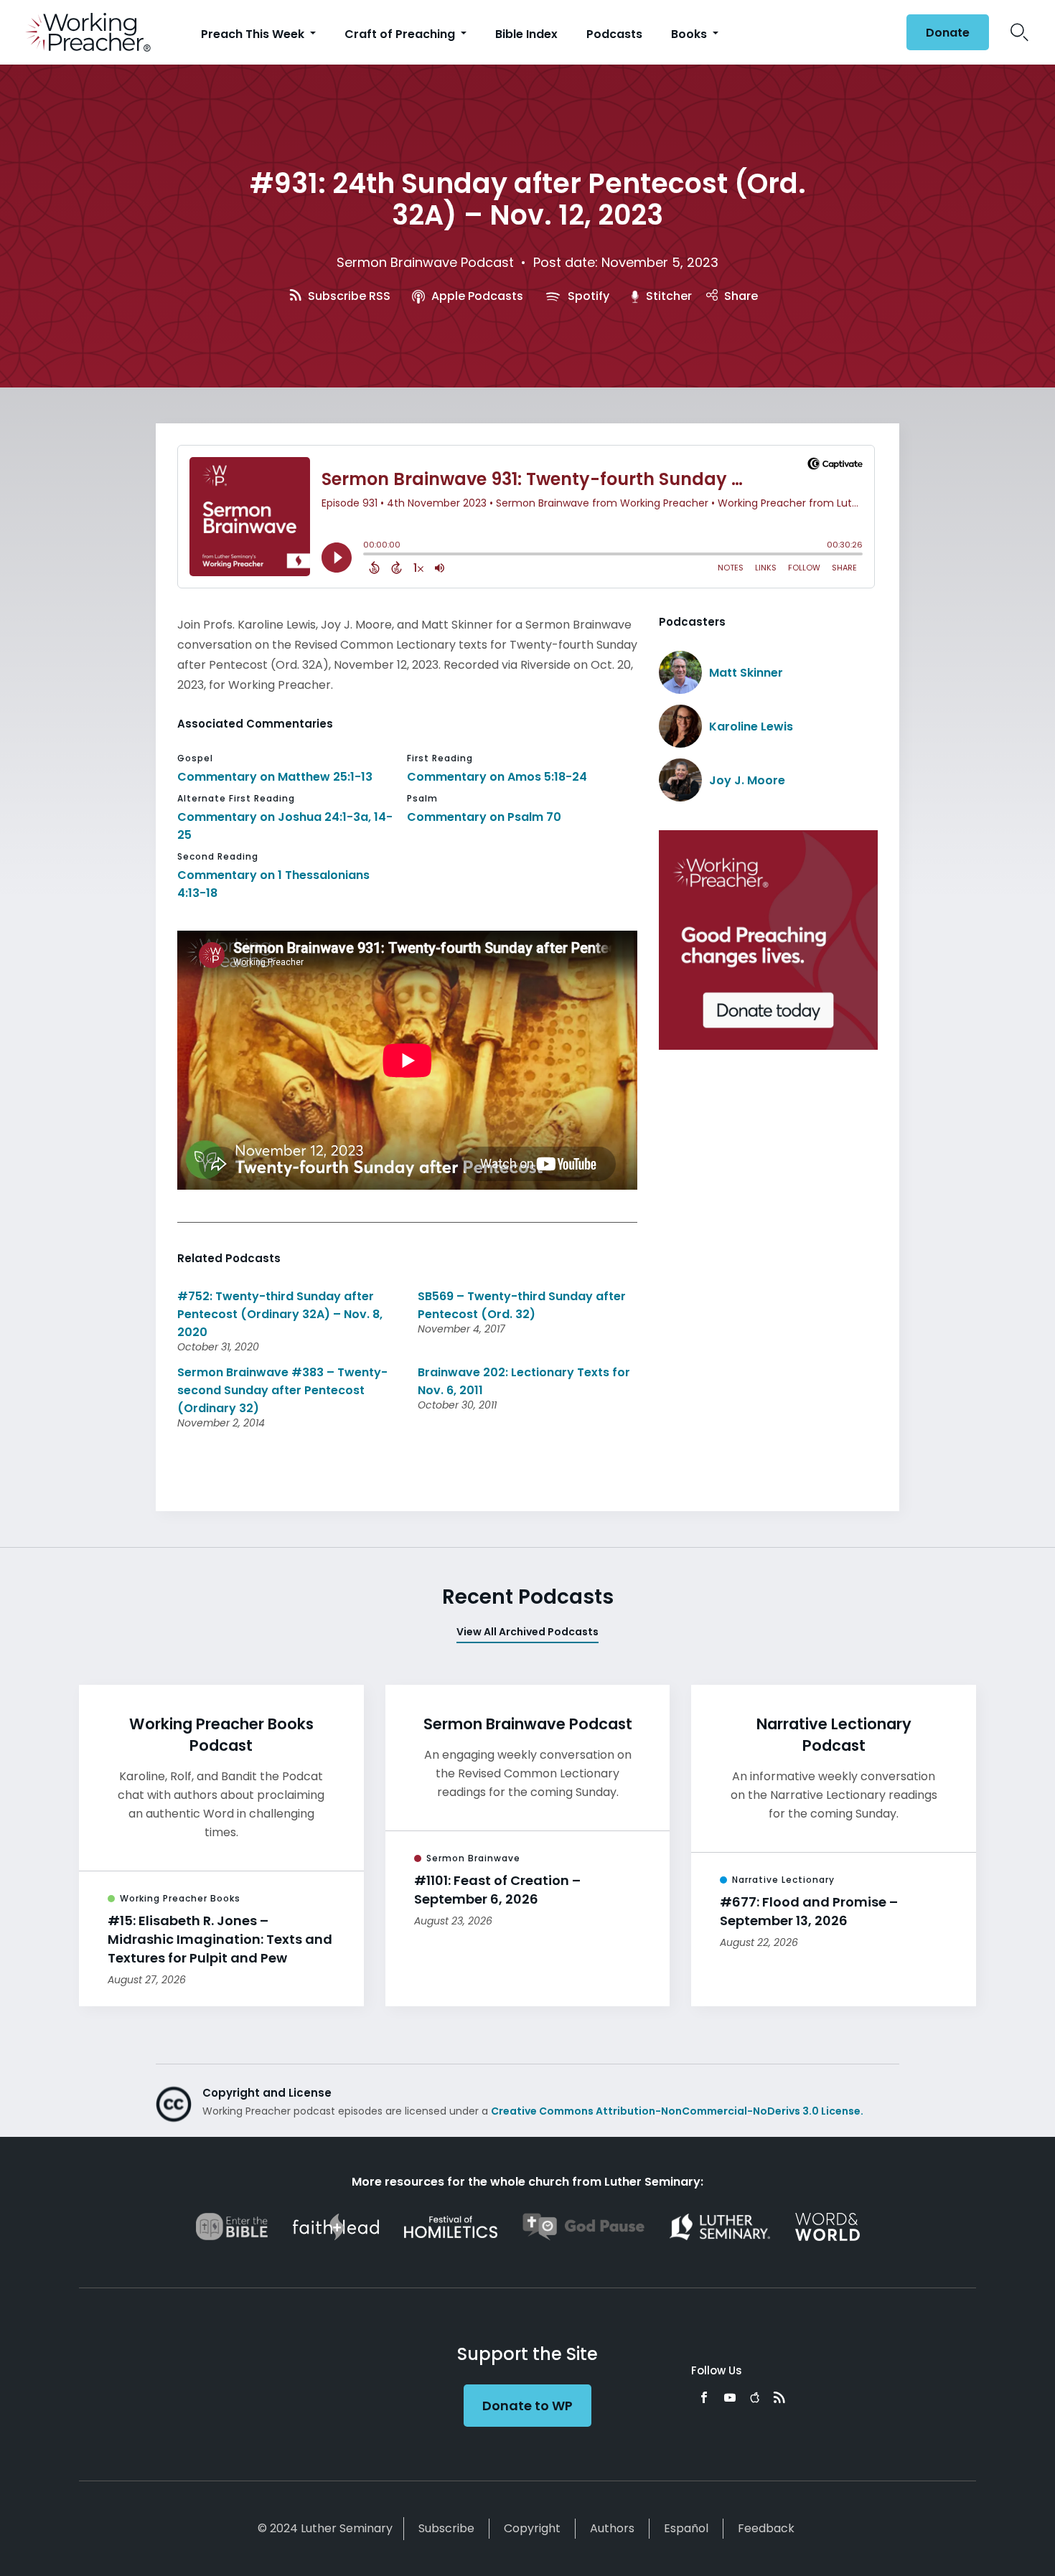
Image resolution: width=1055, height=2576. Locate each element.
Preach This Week (254, 34)
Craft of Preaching (401, 34)
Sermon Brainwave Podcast (425, 262)
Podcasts (614, 34)
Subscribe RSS (348, 296)
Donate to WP (527, 2406)
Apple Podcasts (476, 296)
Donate (948, 33)
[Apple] (755, 2397)
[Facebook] (704, 2397)
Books (690, 34)
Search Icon (1019, 32)
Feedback (766, 2528)
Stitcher (667, 296)
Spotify (587, 296)
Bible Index (526, 34)
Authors (612, 2528)
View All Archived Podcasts (527, 1632)
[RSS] (779, 2397)
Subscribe (446, 2528)
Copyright (532, 2528)
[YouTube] (730, 2397)
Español (686, 2528)
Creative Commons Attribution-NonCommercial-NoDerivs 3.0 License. (677, 2111)
